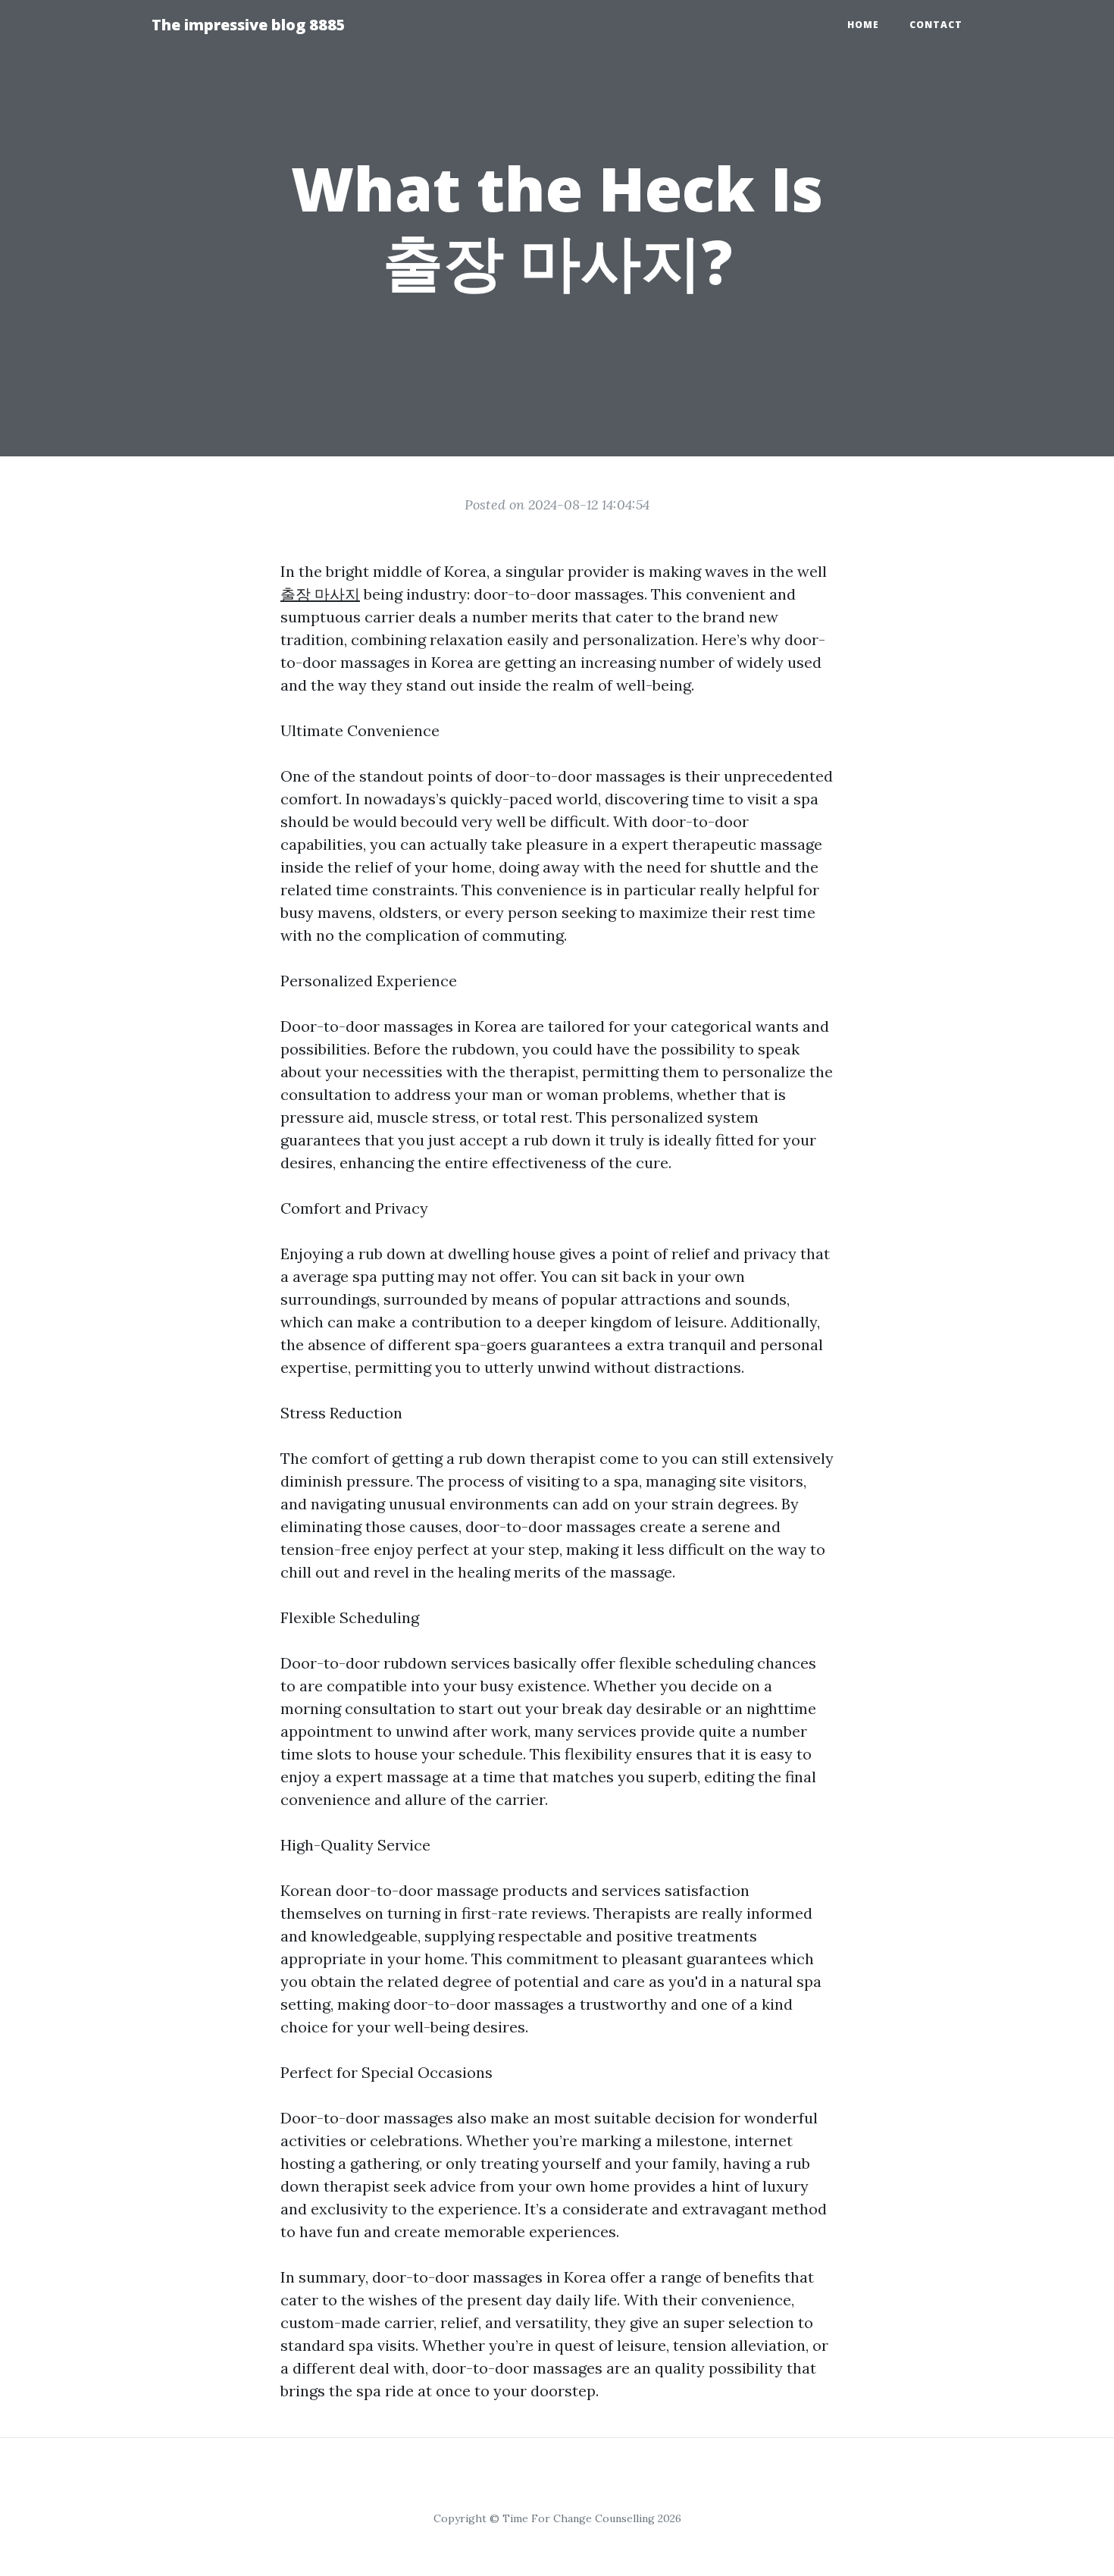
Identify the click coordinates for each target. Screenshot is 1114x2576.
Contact (936, 25)
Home (863, 25)
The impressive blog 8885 (249, 25)
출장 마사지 (320, 594)
